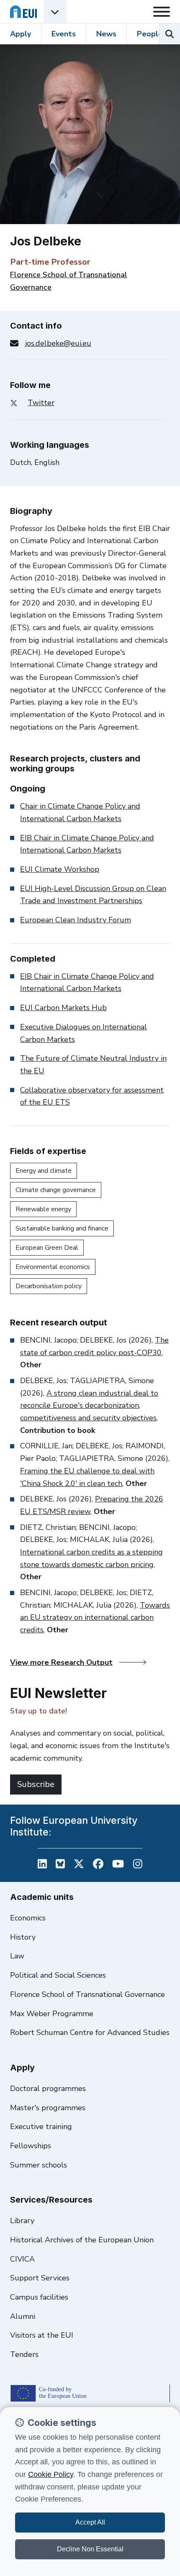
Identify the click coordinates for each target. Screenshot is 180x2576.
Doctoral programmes (48, 2088)
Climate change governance (56, 1190)
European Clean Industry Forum (76, 920)
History (23, 1937)
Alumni (23, 2316)
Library (22, 2221)
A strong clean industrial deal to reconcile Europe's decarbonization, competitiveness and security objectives (89, 1405)
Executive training (41, 2127)
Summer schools (39, 2165)
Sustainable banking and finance (62, 1228)
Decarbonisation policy (49, 1286)
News (106, 34)
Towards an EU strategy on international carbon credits (95, 1617)
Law (17, 1956)
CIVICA (22, 2259)
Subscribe (36, 1784)
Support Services (40, 2278)
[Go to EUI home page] (23, 11)
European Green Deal (47, 1248)
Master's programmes (48, 2108)
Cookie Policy (51, 2474)
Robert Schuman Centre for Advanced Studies (90, 2032)
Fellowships (31, 2146)
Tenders (24, 2354)
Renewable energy (43, 1209)
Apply (21, 34)
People (150, 34)
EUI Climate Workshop (60, 869)
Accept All (90, 2522)
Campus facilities (39, 2297)
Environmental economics (53, 1267)
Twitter (41, 403)
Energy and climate (44, 1171)
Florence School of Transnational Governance (87, 1994)
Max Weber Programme (52, 2014)
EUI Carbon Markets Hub (63, 1008)
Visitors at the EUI (42, 2335)
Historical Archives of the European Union (82, 2240)
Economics (28, 1918)
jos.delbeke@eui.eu (58, 343)
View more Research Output (61, 1662)
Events (64, 34)
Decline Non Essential (90, 2549)
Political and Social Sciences (58, 1975)
